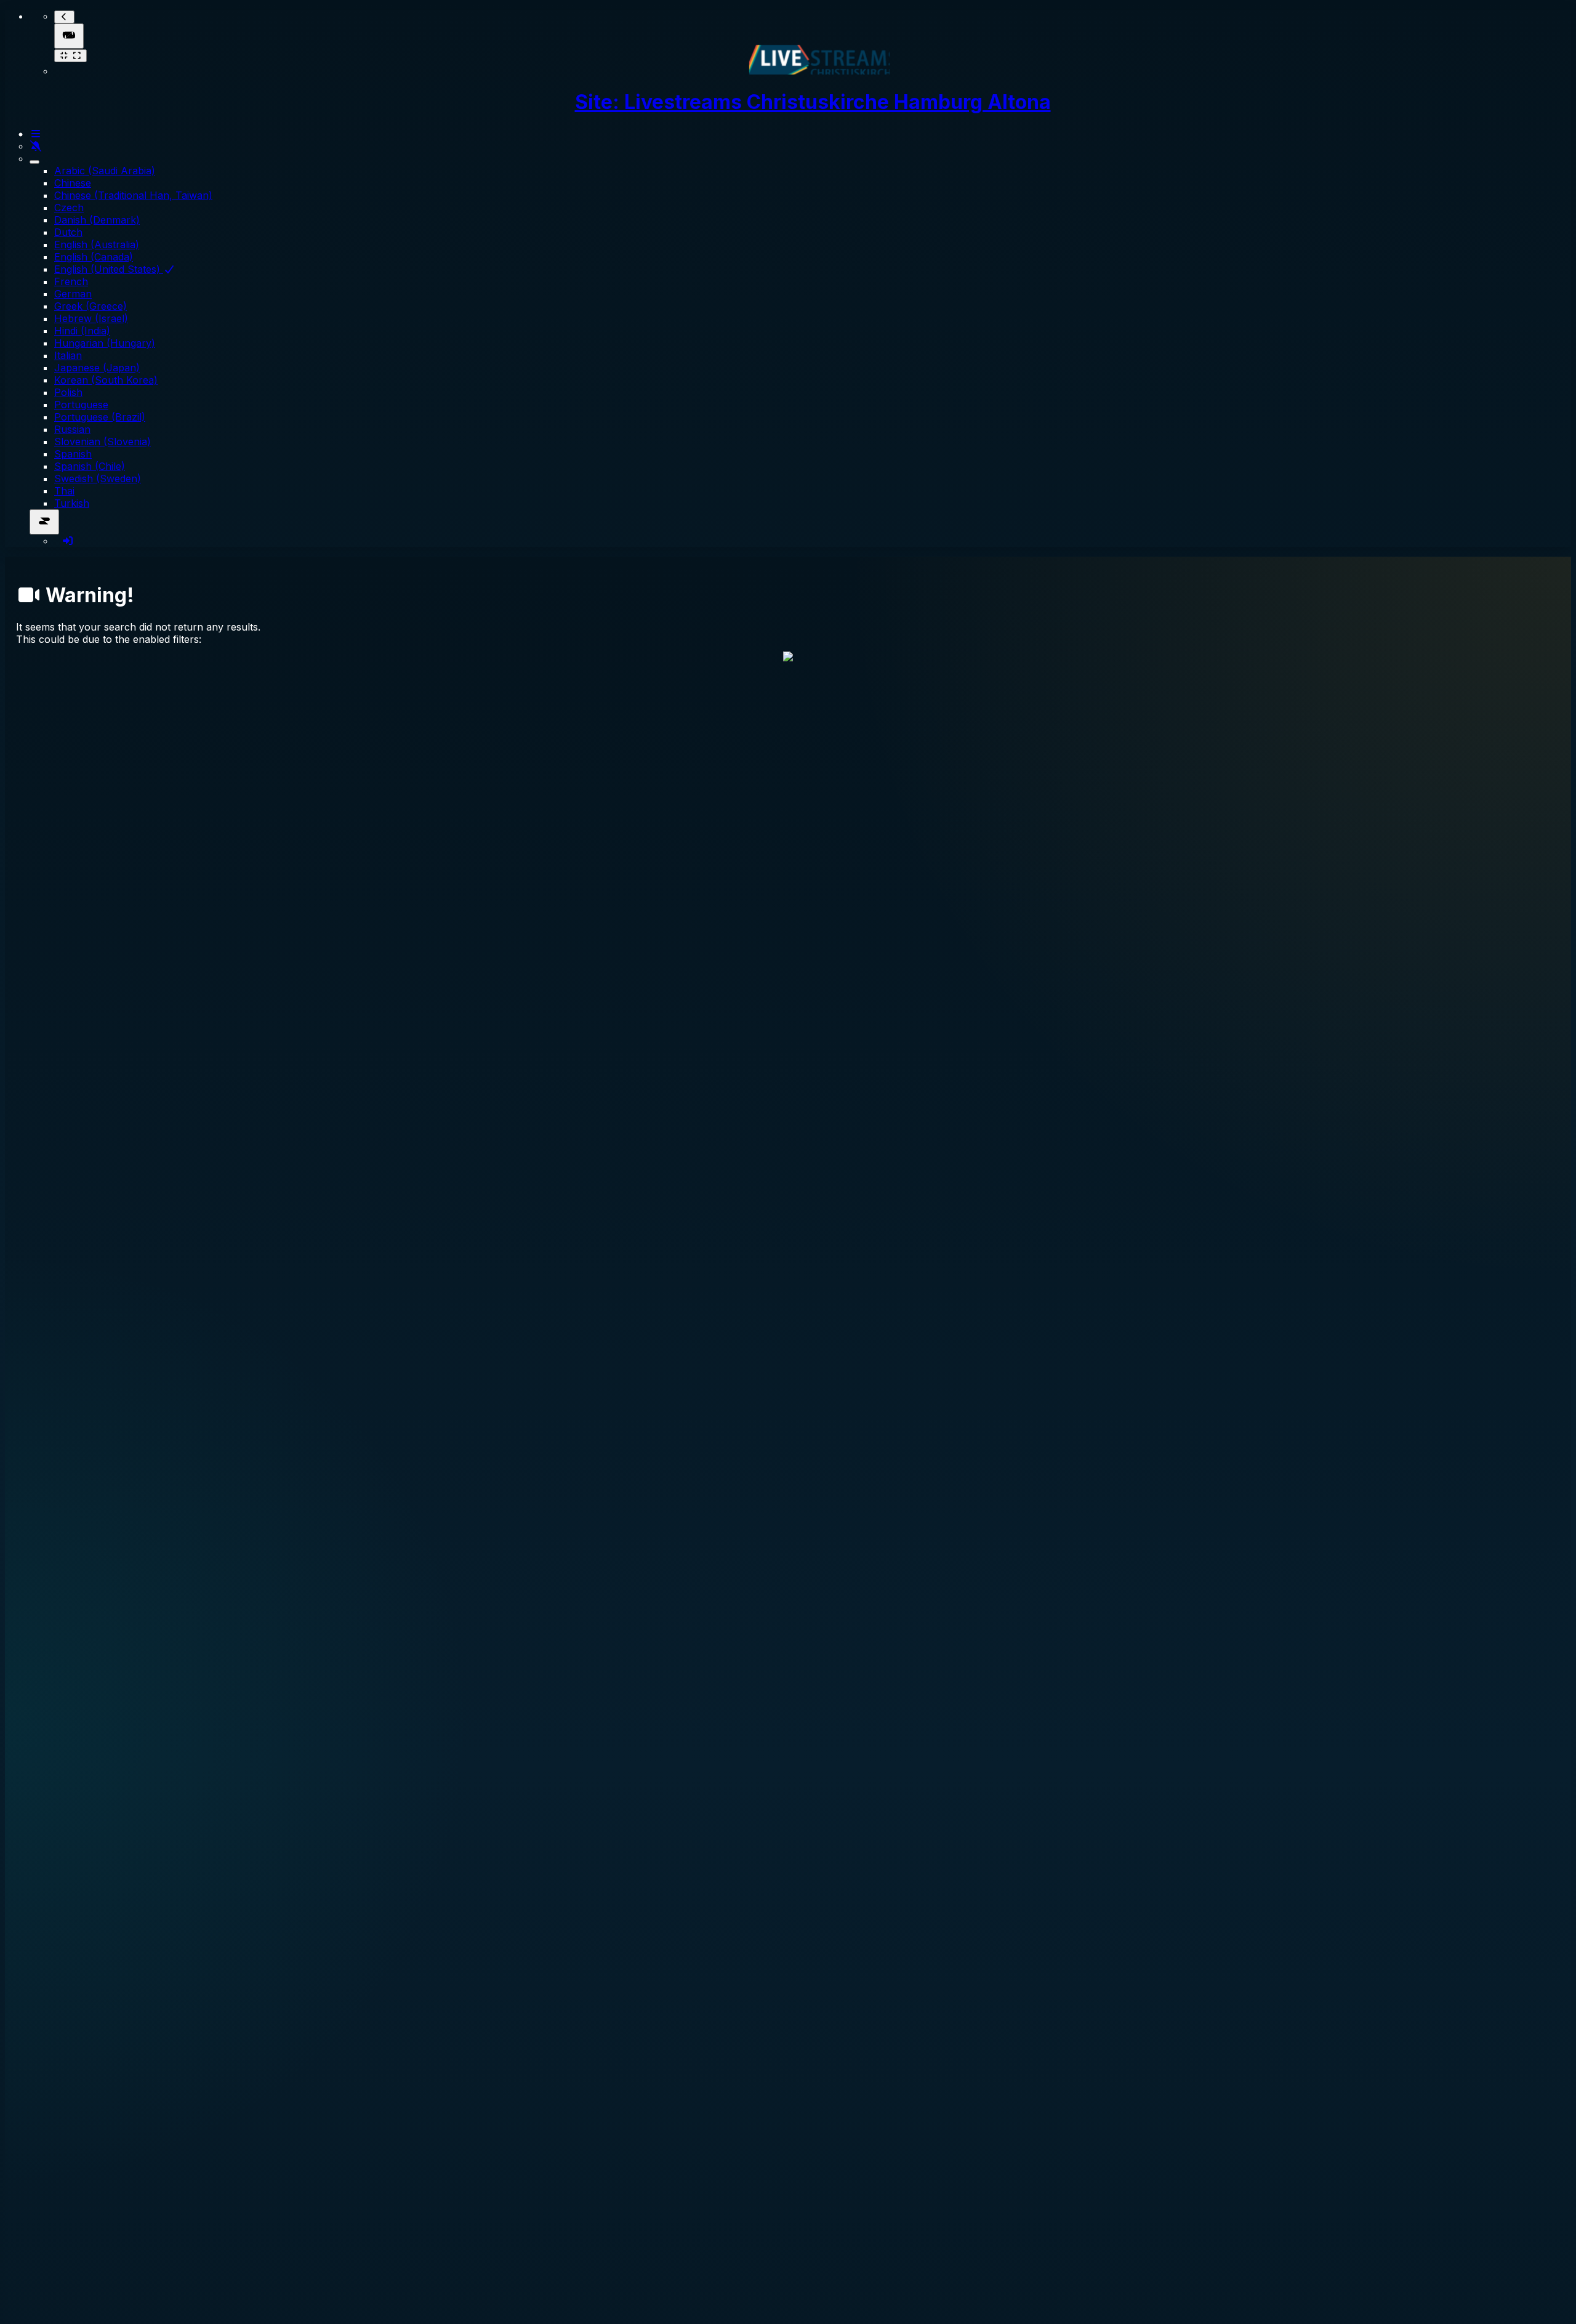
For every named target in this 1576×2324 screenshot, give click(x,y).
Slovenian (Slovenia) (103, 442)
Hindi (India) (82, 331)
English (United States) (109, 269)
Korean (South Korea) (106, 380)
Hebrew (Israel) (91, 318)
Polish (68, 392)
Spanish (73, 454)
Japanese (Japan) (97, 368)
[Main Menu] (69, 36)
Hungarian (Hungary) (105, 343)
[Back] (64, 17)
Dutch (68, 232)
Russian (72, 429)
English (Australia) (97, 244)
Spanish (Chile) (90, 466)
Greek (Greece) (90, 306)
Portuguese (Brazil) (100, 417)
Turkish (72, 503)
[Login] (68, 541)
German (73, 294)
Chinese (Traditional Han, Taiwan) (133, 195)
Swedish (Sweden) (98, 478)
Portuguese (81, 405)
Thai (64, 491)
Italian (68, 355)
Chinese (73, 183)
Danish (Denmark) (97, 220)
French (71, 281)
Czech (69, 208)
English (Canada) (94, 257)
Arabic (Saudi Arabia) (105, 171)
